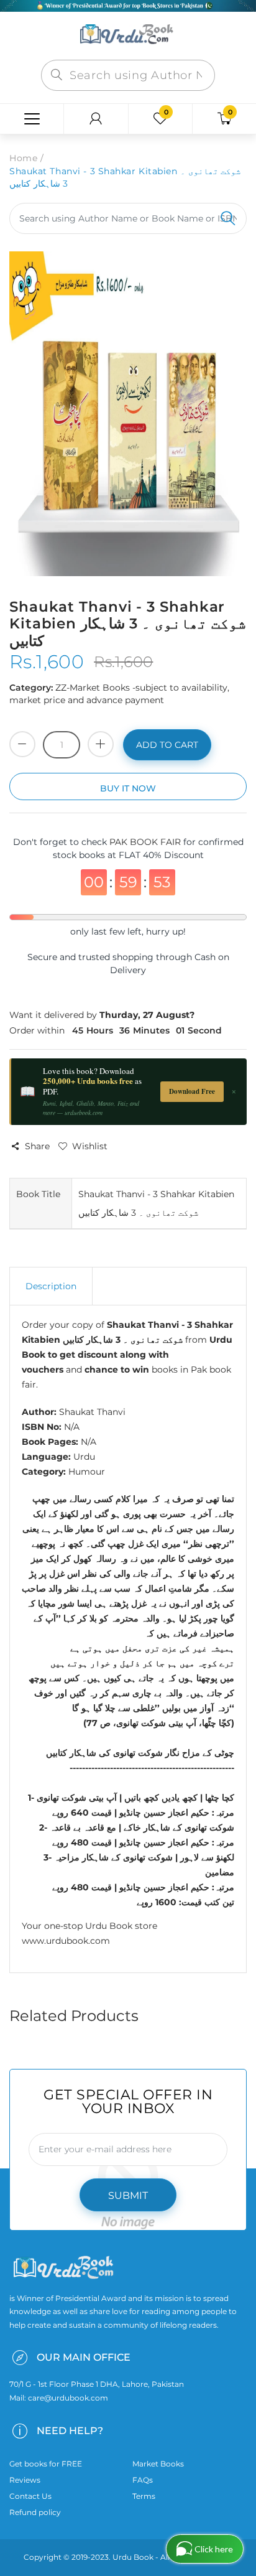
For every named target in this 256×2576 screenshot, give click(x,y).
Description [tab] (51, 1286)
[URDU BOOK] (128, 35)
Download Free (192, 1091)
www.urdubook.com (66, 1941)
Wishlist (90, 1146)
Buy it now (128, 788)
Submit (128, 2196)
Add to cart (167, 745)
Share (37, 1146)
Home (23, 158)
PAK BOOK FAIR (146, 842)
